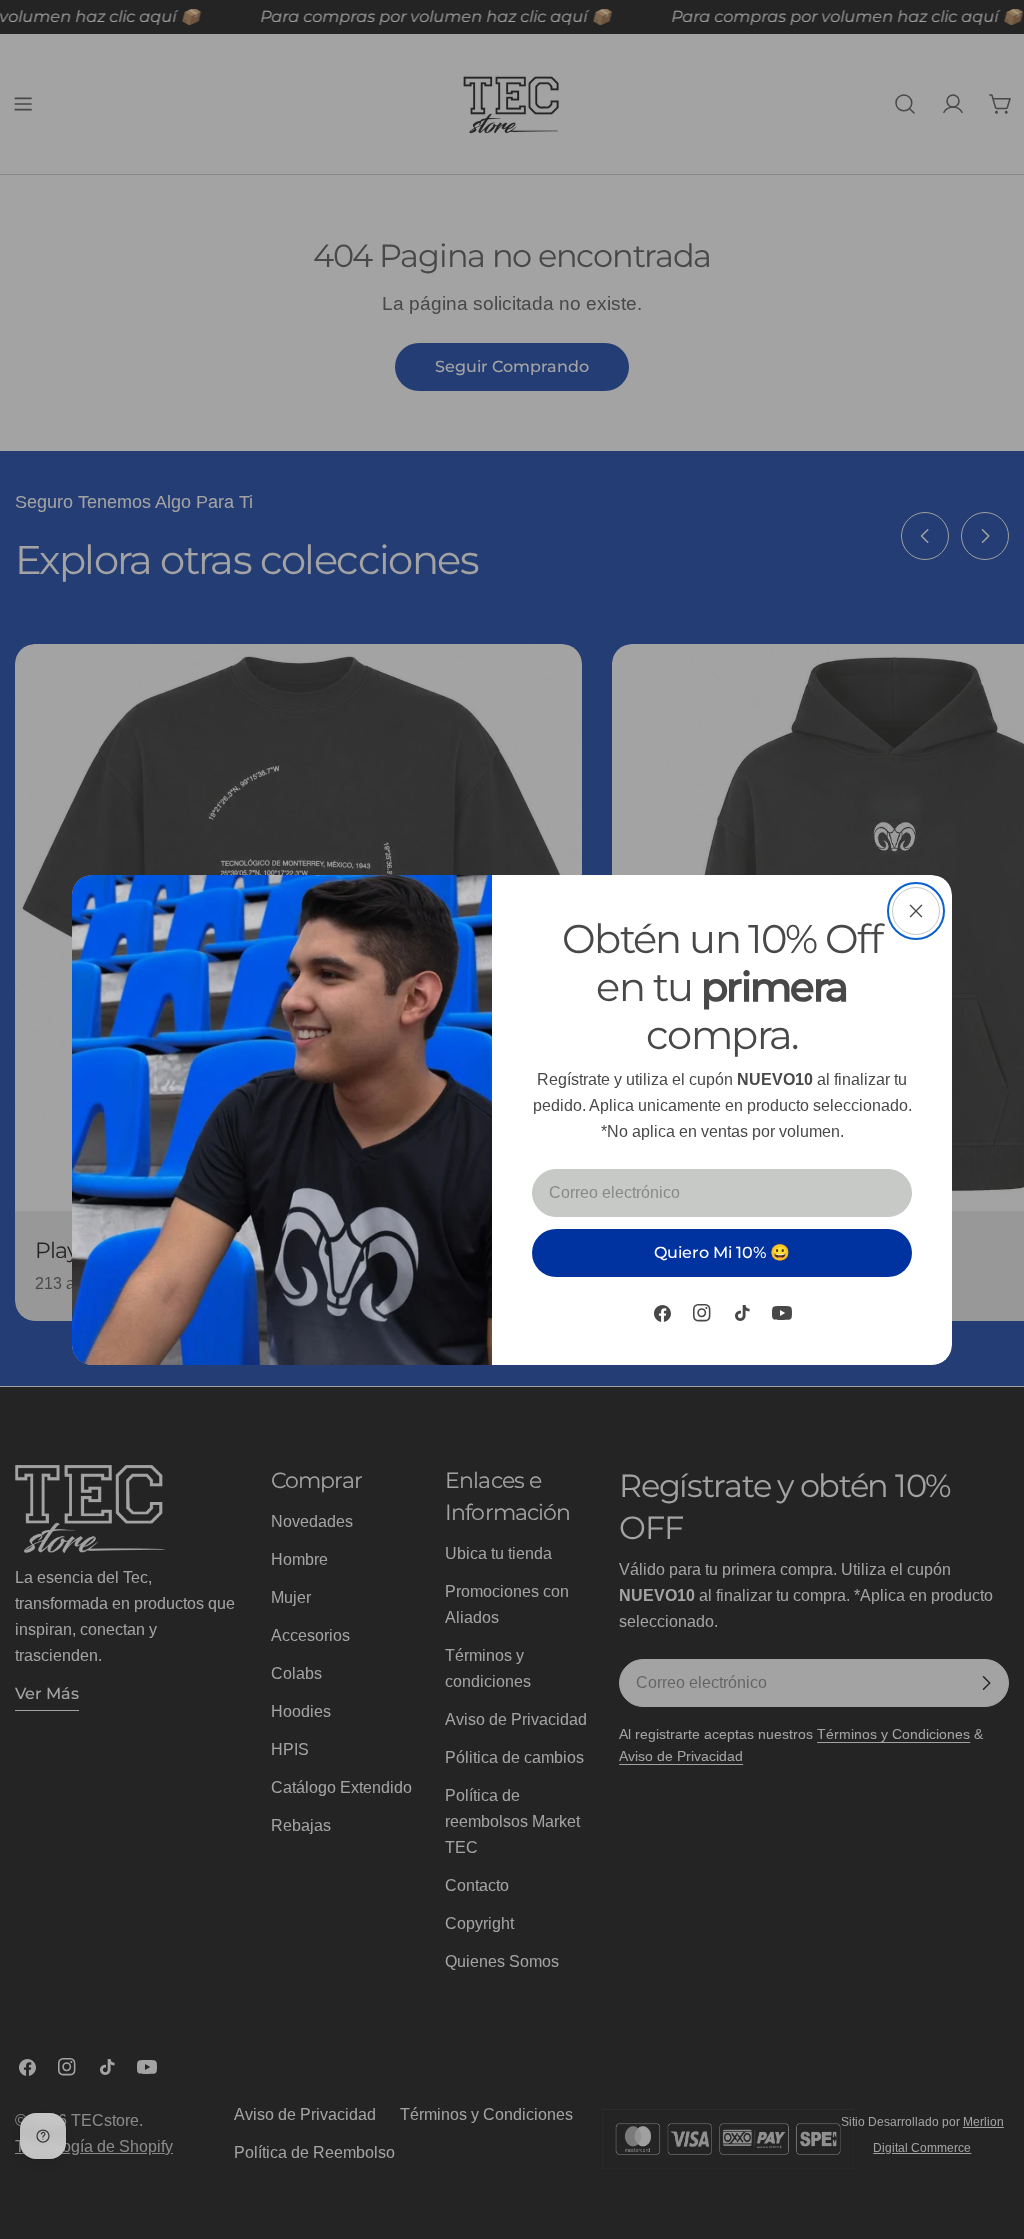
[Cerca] (916, 911)
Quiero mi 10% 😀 (722, 1252)
